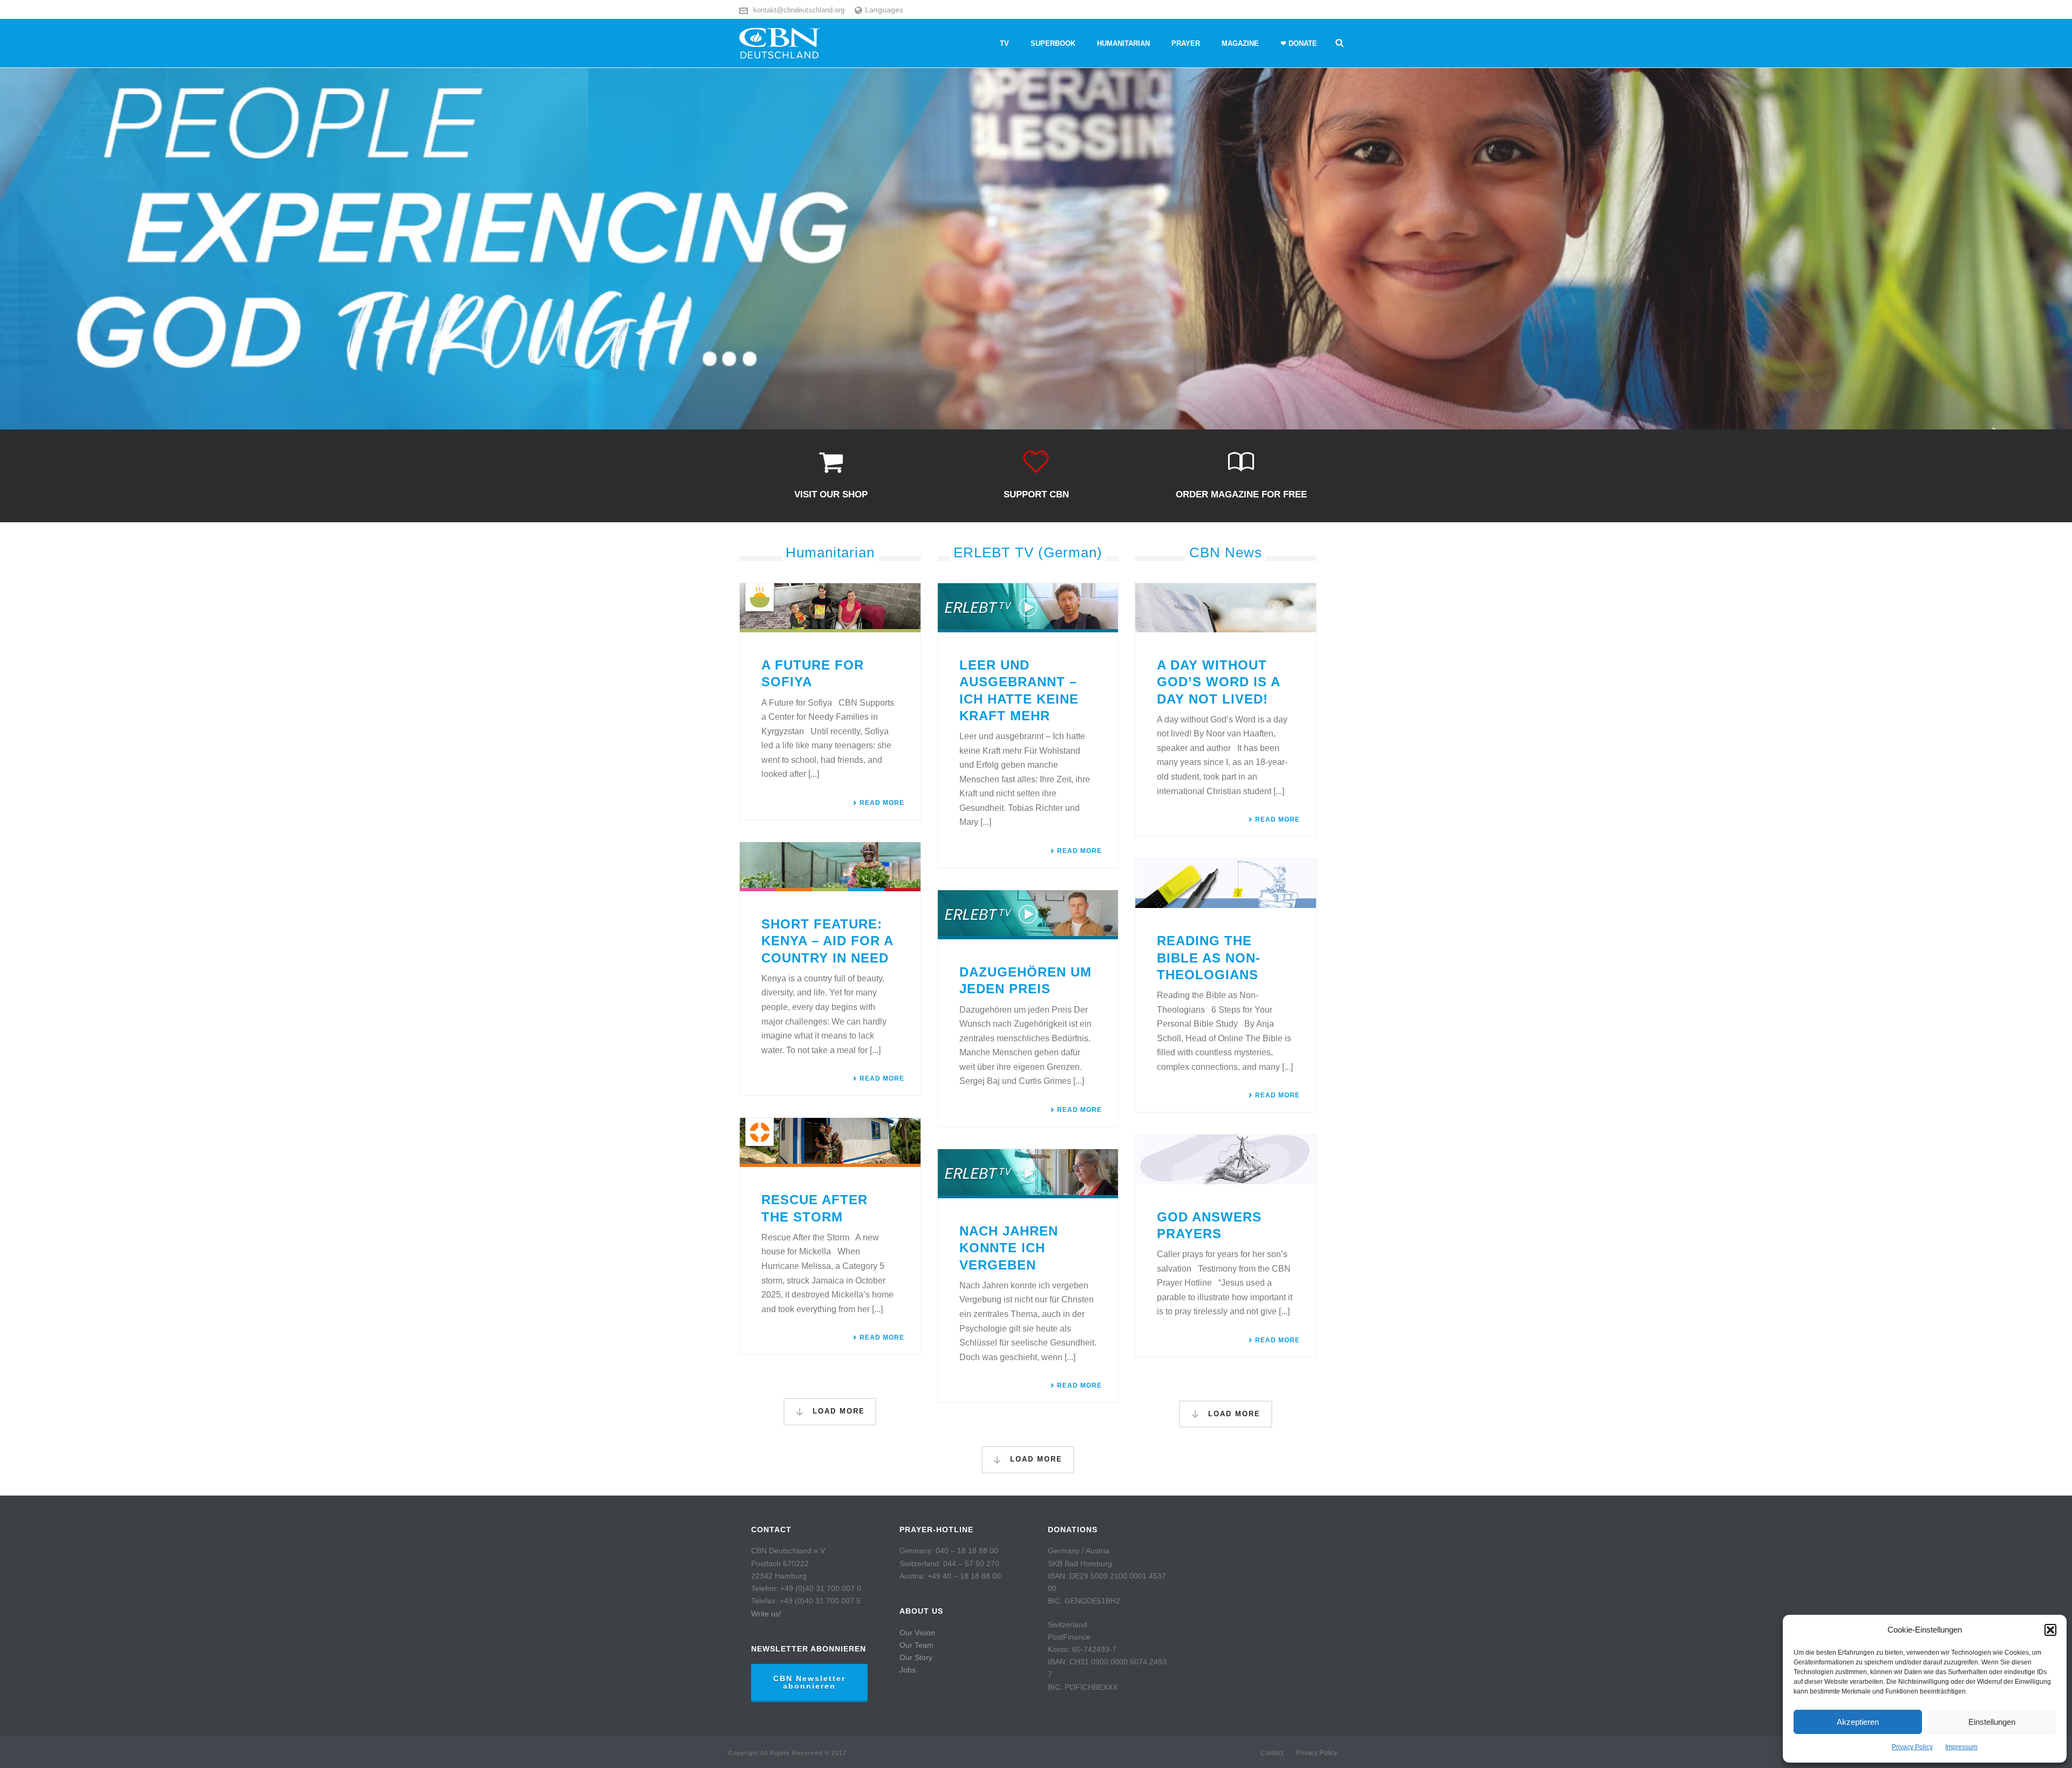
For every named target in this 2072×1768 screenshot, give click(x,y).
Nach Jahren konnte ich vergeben (1009, 1248)
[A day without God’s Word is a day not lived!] (1226, 608)
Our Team (916, 1645)
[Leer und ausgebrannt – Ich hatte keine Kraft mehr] (1028, 608)
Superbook (1053, 43)
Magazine (1240, 43)
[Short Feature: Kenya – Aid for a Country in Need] (830, 867)
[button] (2050, 1630)
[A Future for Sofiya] (830, 608)
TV (1004, 43)
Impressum (1961, 1747)
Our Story (916, 1657)
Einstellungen (1992, 1722)
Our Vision (917, 1633)
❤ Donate (1299, 43)
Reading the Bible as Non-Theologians (1209, 957)
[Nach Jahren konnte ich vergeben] (1028, 1174)
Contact (1272, 1753)
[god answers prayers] (1226, 1159)
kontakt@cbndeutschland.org (799, 10)
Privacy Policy (1912, 1747)
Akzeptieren (1858, 1722)
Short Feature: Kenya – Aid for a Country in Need (827, 941)
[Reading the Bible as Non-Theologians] (1226, 883)
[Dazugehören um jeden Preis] (1028, 915)
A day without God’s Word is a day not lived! (1218, 682)
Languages (884, 10)
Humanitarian (1123, 43)
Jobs (908, 1670)
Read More (882, 803)
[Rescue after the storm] (830, 1142)
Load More (837, 1411)
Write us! (766, 1614)
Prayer (1186, 43)
